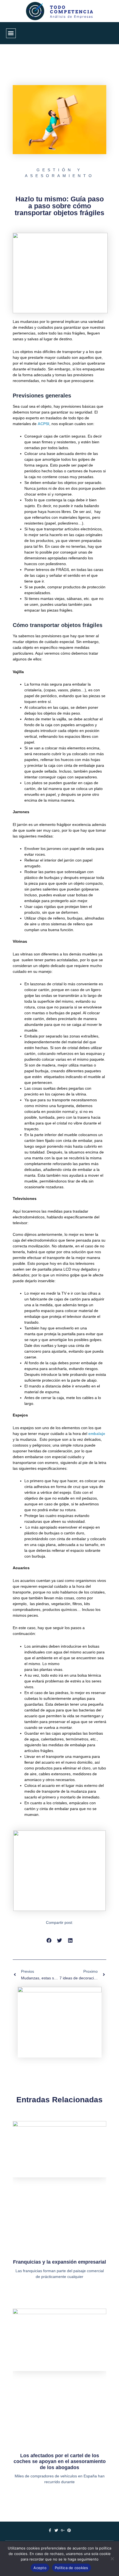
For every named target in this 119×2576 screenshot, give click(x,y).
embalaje (97, 1434)
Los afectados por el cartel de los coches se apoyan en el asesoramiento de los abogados (60, 2462)
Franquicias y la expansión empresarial (59, 2262)
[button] (11, 33)
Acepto (40, 2568)
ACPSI (43, 424)
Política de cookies (72, 2568)
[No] (112, 2559)
